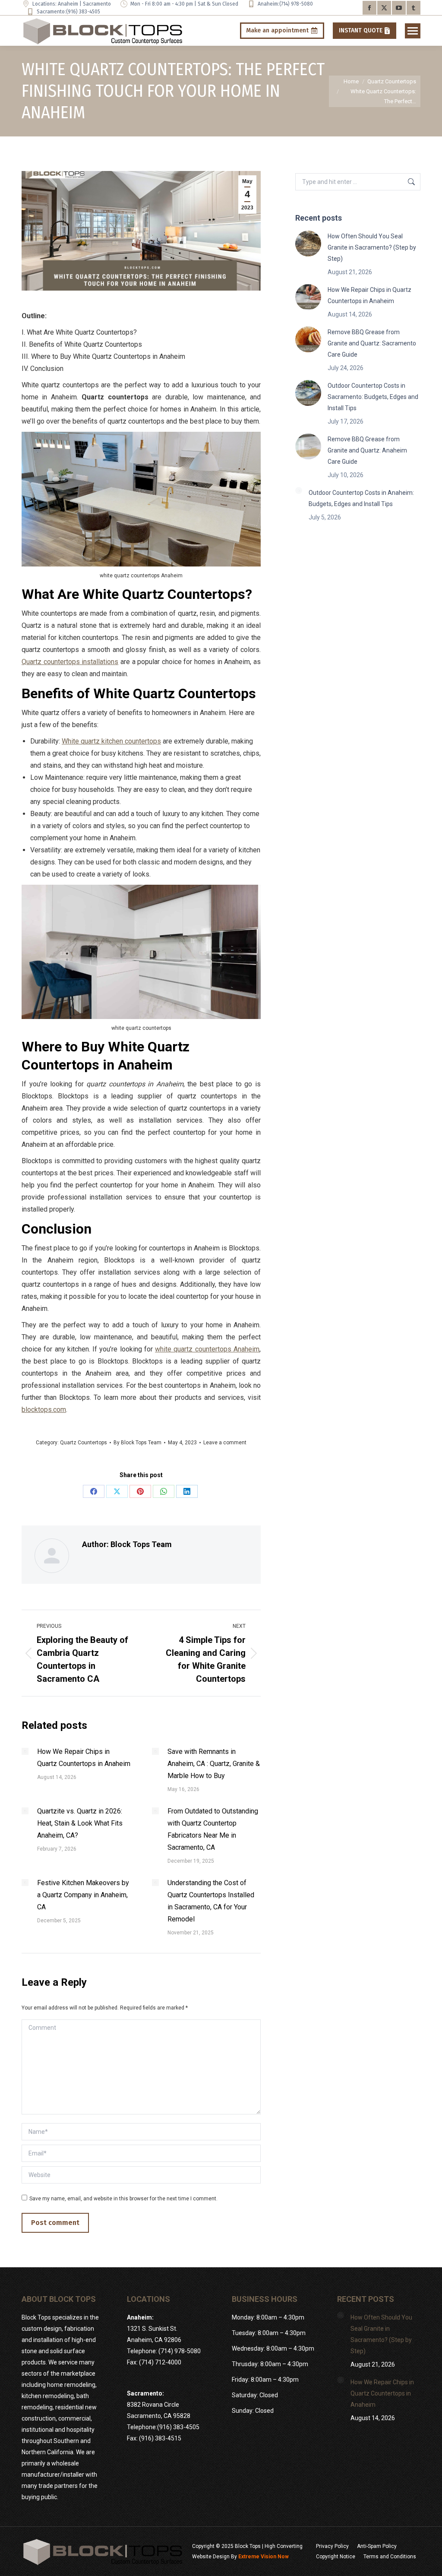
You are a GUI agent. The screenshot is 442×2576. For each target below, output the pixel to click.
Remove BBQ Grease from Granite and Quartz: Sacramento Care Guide (372, 343)
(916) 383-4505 (83, 12)
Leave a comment (225, 1443)
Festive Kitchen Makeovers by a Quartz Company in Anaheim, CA (83, 1895)
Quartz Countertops (84, 1443)
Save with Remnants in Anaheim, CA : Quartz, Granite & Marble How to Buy (214, 1764)
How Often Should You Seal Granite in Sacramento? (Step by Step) (372, 247)
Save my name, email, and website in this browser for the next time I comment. (123, 2199)
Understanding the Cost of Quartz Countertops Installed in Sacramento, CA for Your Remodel (211, 1901)
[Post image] (25, 1751)
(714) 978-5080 (296, 4)
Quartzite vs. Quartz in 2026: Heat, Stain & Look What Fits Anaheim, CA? (80, 1823)
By (137, 1443)
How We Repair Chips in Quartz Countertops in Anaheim (84, 1758)
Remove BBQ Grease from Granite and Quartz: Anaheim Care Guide (367, 450)
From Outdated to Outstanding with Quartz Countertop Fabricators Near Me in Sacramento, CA (213, 1829)
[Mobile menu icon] (413, 31)
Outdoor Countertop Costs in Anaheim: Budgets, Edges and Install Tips (361, 498)
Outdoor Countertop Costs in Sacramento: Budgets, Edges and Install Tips (373, 397)
